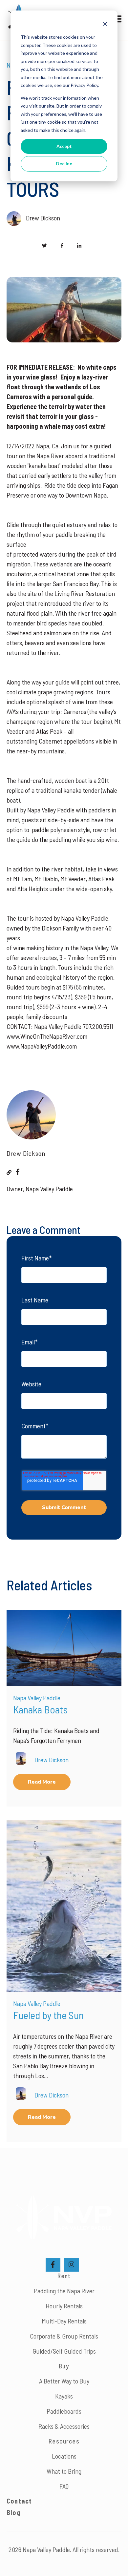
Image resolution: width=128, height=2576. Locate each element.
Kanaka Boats (40, 1709)
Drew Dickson (43, 218)
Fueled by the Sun (48, 2015)
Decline (64, 164)
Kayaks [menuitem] (64, 2396)
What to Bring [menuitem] (64, 2471)
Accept (64, 146)
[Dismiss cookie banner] (105, 25)
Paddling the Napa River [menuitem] (64, 2291)
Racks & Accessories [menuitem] (64, 2426)
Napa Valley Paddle (37, 1698)
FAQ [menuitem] (64, 2486)
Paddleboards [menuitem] (64, 2411)
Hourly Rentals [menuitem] (64, 2306)
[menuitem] (14, 2512)
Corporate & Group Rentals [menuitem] (64, 2336)
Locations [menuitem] (64, 2456)
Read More (42, 1782)
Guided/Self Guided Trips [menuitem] (64, 2351)
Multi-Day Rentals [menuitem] (64, 2321)
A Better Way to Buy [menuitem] (64, 2381)
